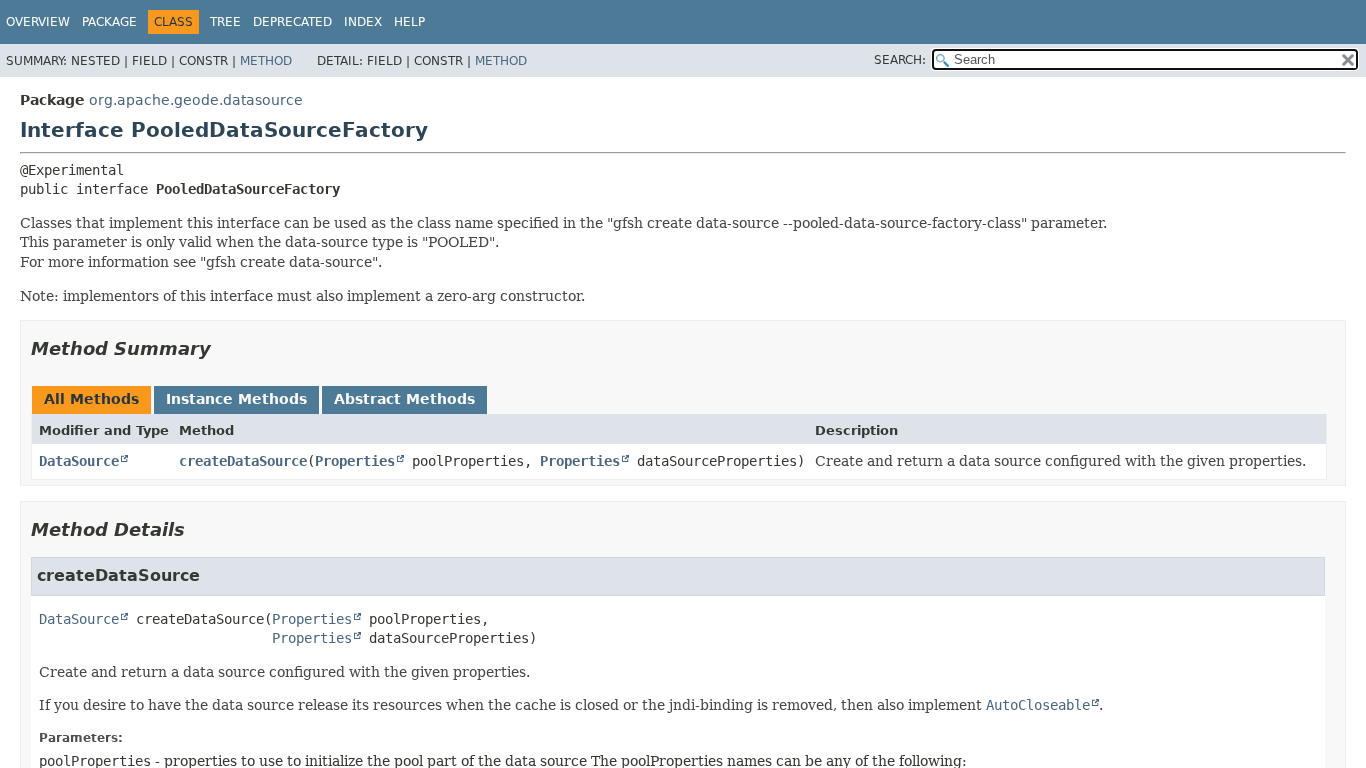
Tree (225, 22)
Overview (38, 22)
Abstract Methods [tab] (404, 399)
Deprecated (292, 22)
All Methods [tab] (91, 399)
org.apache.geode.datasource (196, 100)
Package (109, 22)
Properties (355, 461)
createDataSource (243, 461)
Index (363, 22)
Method (266, 61)
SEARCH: (900, 60)
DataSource (79, 461)
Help (409, 22)
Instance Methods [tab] (236, 399)
